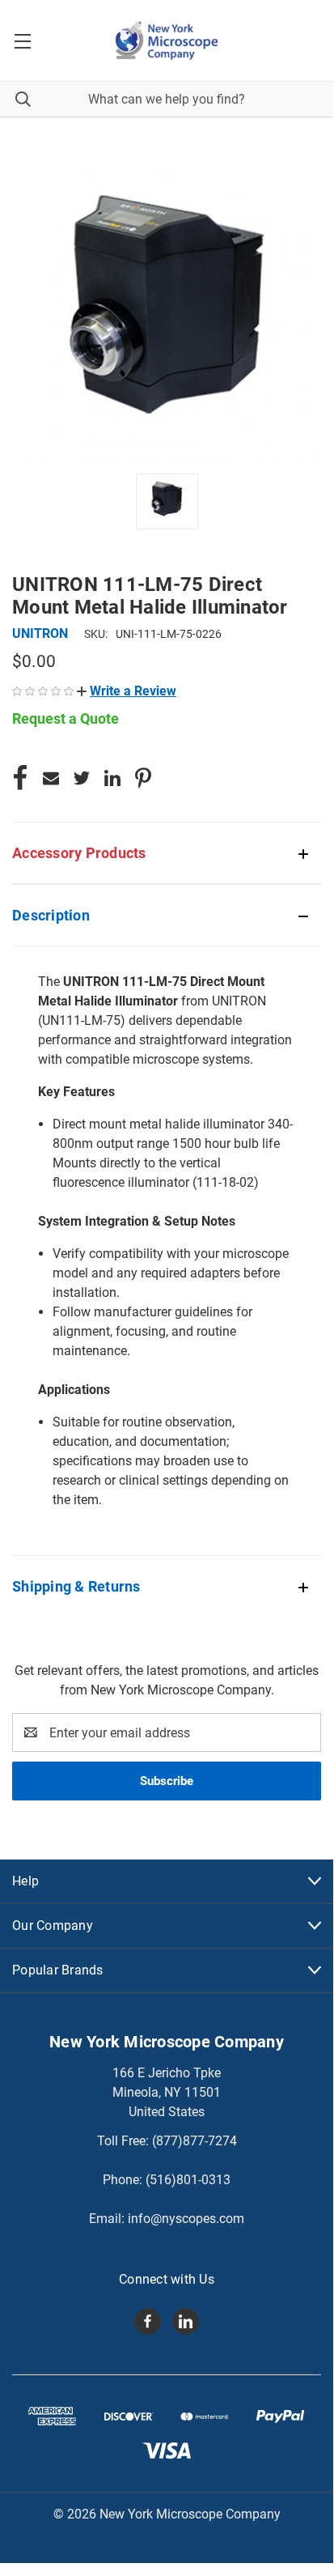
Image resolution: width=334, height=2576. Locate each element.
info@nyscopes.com (186, 2219)
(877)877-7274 (194, 2141)
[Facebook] (20, 778)
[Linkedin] (112, 778)
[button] (127, 691)
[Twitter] (82, 778)
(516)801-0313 (188, 2180)
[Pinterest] (143, 778)
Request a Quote (66, 718)
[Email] (51, 778)
